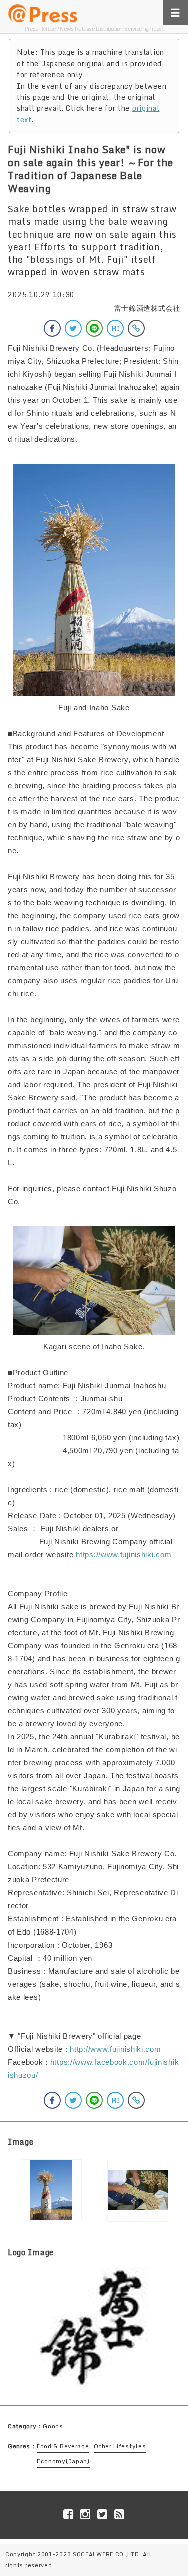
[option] (51, 2190)
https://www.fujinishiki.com (124, 1554)
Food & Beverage (63, 2446)
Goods (53, 2426)
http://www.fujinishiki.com (115, 2049)
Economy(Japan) (63, 2461)
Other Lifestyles (120, 2446)
